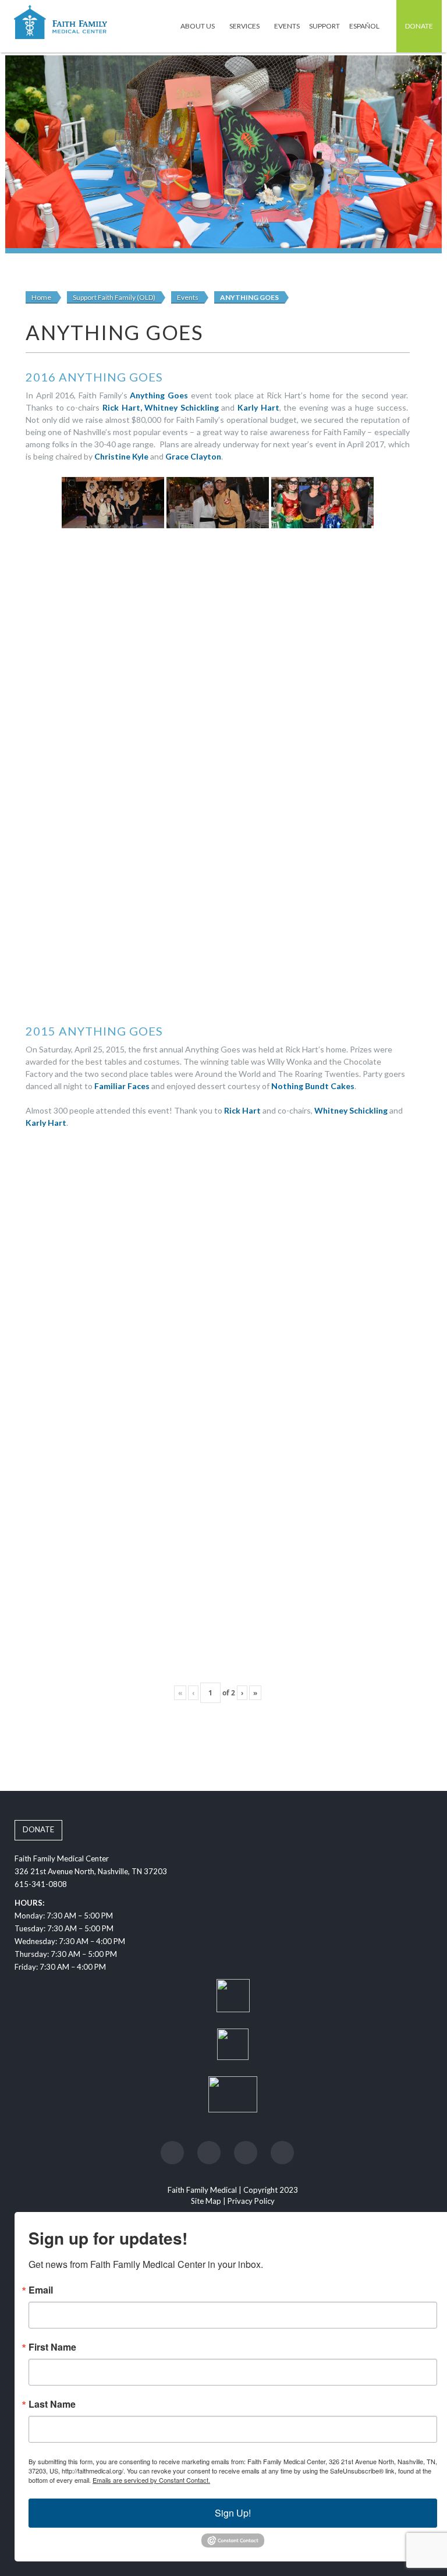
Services (245, 26)
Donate (419, 26)
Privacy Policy (251, 2201)
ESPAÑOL (365, 26)
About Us (198, 26)
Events (287, 26)
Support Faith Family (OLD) (114, 297)
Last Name (52, 2404)
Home (41, 297)
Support (324, 26)
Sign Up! (233, 2513)
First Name (52, 2347)
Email (41, 2290)
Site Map (206, 2201)
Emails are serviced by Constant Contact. (151, 2480)
